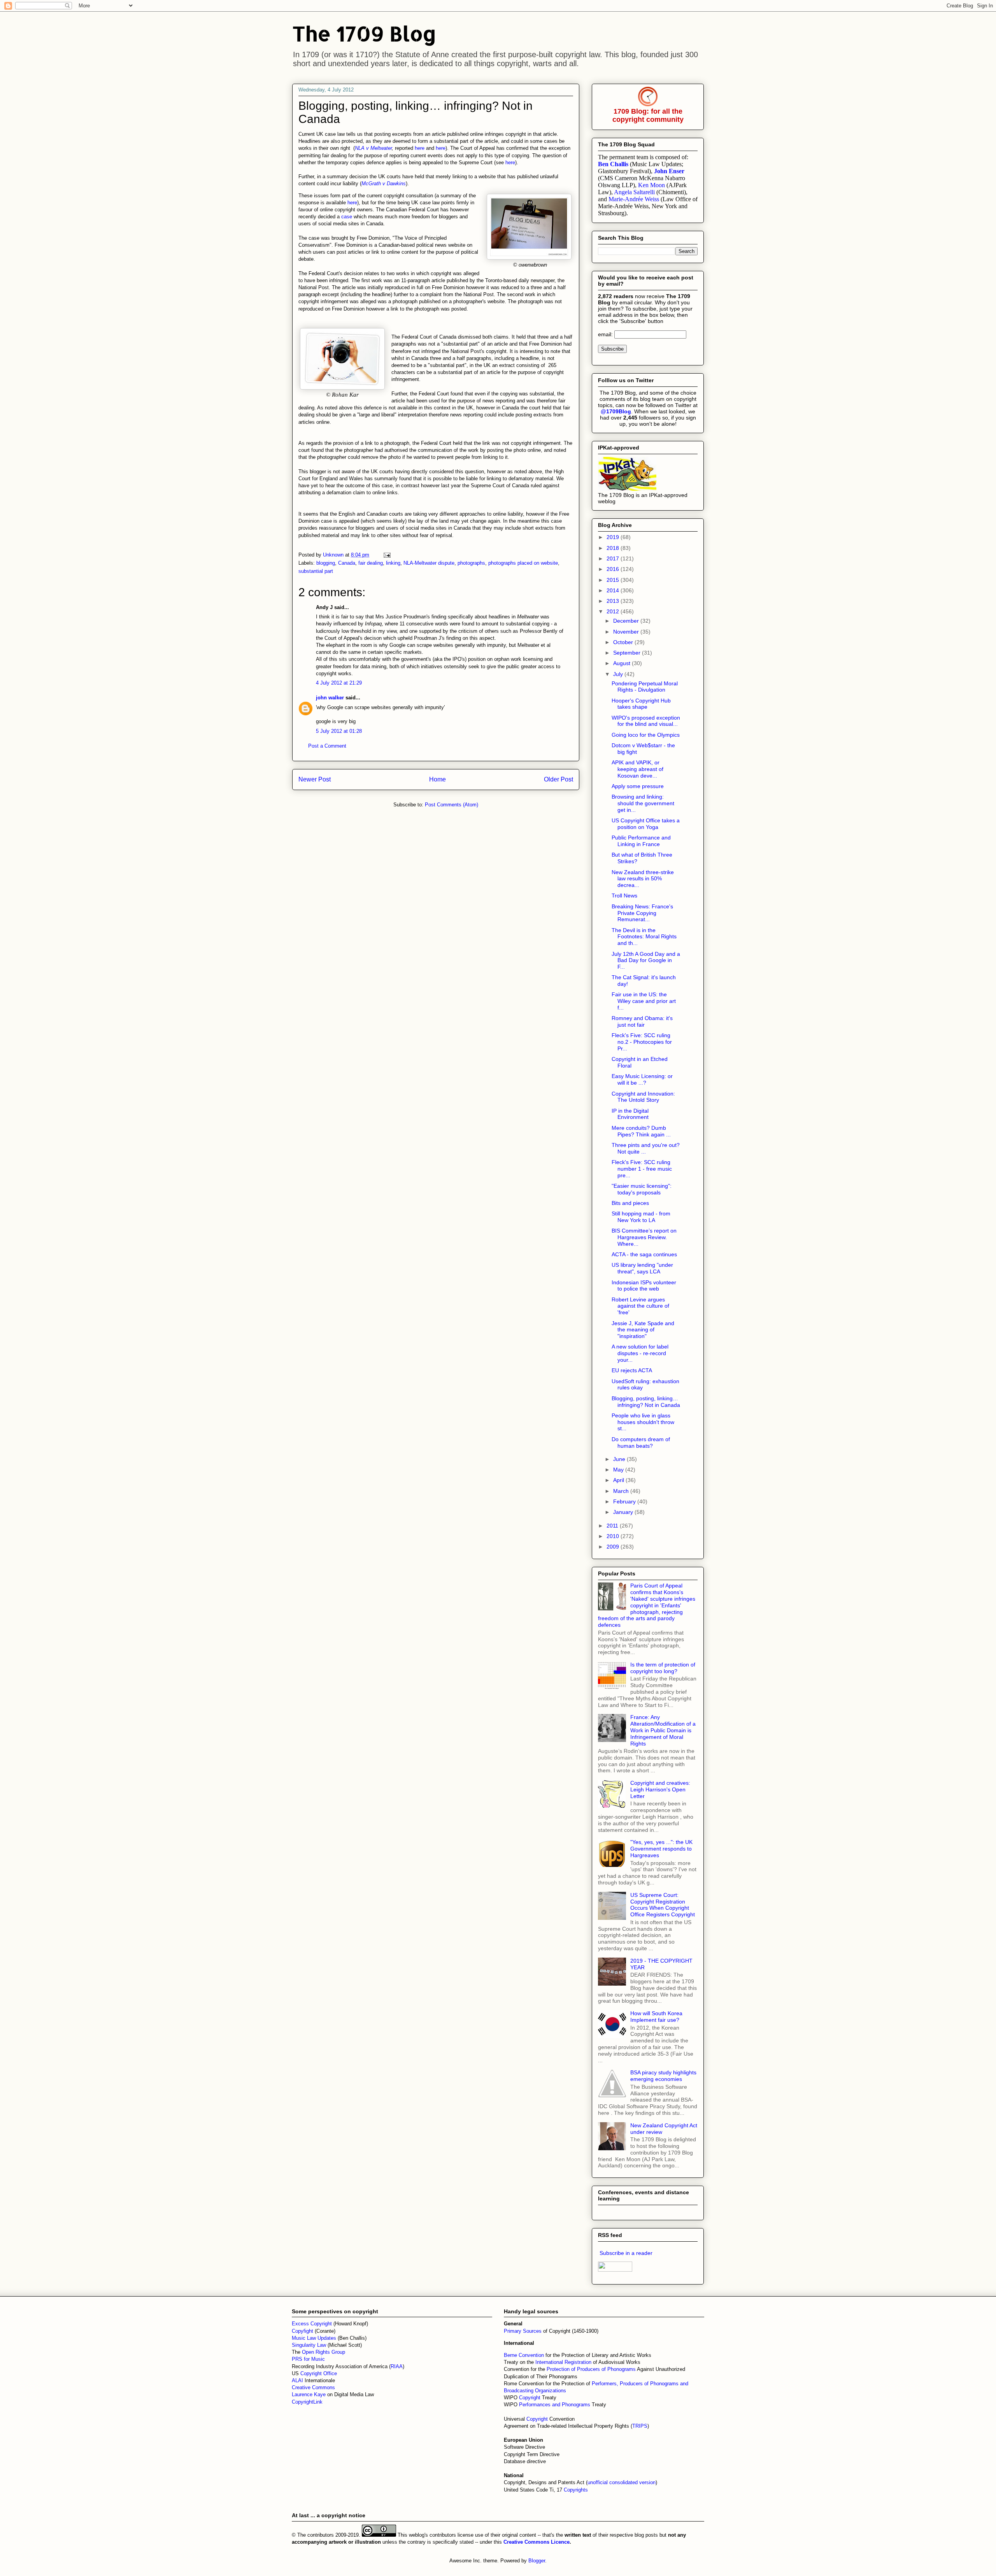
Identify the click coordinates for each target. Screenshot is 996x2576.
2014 (614, 590)
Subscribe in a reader (626, 2253)
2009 (614, 1547)
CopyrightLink (307, 2402)
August (622, 663)
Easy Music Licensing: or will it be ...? (642, 1079)
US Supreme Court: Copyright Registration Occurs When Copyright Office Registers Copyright (663, 1905)
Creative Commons (313, 2387)
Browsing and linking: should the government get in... (643, 803)
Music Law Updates (314, 2338)
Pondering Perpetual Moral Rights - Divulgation (645, 687)
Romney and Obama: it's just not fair (642, 1021)
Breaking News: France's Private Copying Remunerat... (642, 913)
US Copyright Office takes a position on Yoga (646, 824)
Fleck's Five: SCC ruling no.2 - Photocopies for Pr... (642, 1042)
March (622, 1491)
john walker (330, 698)
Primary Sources (523, 2331)
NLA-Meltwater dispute (429, 563)
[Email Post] (387, 555)
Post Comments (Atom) (452, 805)
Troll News (624, 896)
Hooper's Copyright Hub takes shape (641, 704)
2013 (614, 601)
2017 (614, 558)
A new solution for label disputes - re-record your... (640, 1353)
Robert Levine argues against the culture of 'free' (640, 1306)
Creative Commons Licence (537, 2542)
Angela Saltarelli (634, 192)
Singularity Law (309, 2345)
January (624, 1512)
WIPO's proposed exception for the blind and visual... (646, 721)
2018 (614, 548)
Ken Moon (651, 185)
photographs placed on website (523, 563)
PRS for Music (308, 2359)
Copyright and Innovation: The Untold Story (643, 1097)
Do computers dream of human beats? (641, 1443)
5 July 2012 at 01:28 (339, 731)
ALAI (298, 2380)
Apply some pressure (638, 786)
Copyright (530, 2398)
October (624, 642)
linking (393, 563)
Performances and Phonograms (555, 2405)
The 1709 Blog (364, 33)
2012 (614, 611)
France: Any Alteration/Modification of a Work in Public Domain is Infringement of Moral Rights (663, 1730)
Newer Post (315, 779)
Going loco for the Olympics (646, 735)
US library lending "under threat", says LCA (642, 1268)
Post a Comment (327, 746)
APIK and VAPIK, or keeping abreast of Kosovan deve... (637, 769)
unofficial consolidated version (622, 2482)
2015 (614, 580)
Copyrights (576, 2490)
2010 (614, 1536)
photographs (471, 563)
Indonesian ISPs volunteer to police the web (644, 1286)
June (620, 1459)
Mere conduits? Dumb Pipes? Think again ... (641, 1131)
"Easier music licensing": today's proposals (642, 1189)
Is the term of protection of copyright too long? (663, 1668)
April (619, 1480)
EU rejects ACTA (632, 1370)
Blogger (537, 2561)
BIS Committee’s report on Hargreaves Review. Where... (644, 1237)
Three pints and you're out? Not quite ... (646, 1148)
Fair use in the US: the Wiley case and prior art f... (644, 1001)
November (627, 632)
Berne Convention (524, 2355)
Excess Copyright (312, 2324)
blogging (326, 563)
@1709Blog (616, 411)
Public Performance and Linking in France (641, 841)
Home (438, 779)
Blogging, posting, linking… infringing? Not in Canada (646, 1402)
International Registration (563, 2362)
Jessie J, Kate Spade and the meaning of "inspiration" (643, 1330)
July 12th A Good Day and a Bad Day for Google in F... (646, 961)
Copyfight (303, 2331)
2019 (614, 537)
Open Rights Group (324, 2352)
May (619, 1470)
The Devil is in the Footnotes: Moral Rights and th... (644, 937)
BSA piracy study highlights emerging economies (663, 2076)
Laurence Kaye (309, 2394)
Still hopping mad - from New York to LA (641, 1217)
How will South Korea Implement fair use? (656, 2017)
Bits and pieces (630, 1203)
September (628, 653)
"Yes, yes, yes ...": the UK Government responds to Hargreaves (661, 1849)
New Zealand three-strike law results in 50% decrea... (643, 879)
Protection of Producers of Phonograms (591, 2369)
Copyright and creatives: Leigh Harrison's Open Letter (660, 1789)
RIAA (397, 2366)
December (627, 621)
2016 (614, 569)
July (619, 674)
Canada (347, 563)
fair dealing (371, 563)
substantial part (316, 571)
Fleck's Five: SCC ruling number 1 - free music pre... (642, 1169)
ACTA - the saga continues (644, 1254)
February (625, 1501)
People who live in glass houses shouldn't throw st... (643, 1422)
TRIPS (640, 2426)
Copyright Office (319, 2373)
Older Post (558, 779)
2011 (613, 1526)
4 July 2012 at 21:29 (339, 683)
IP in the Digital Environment (630, 1114)
